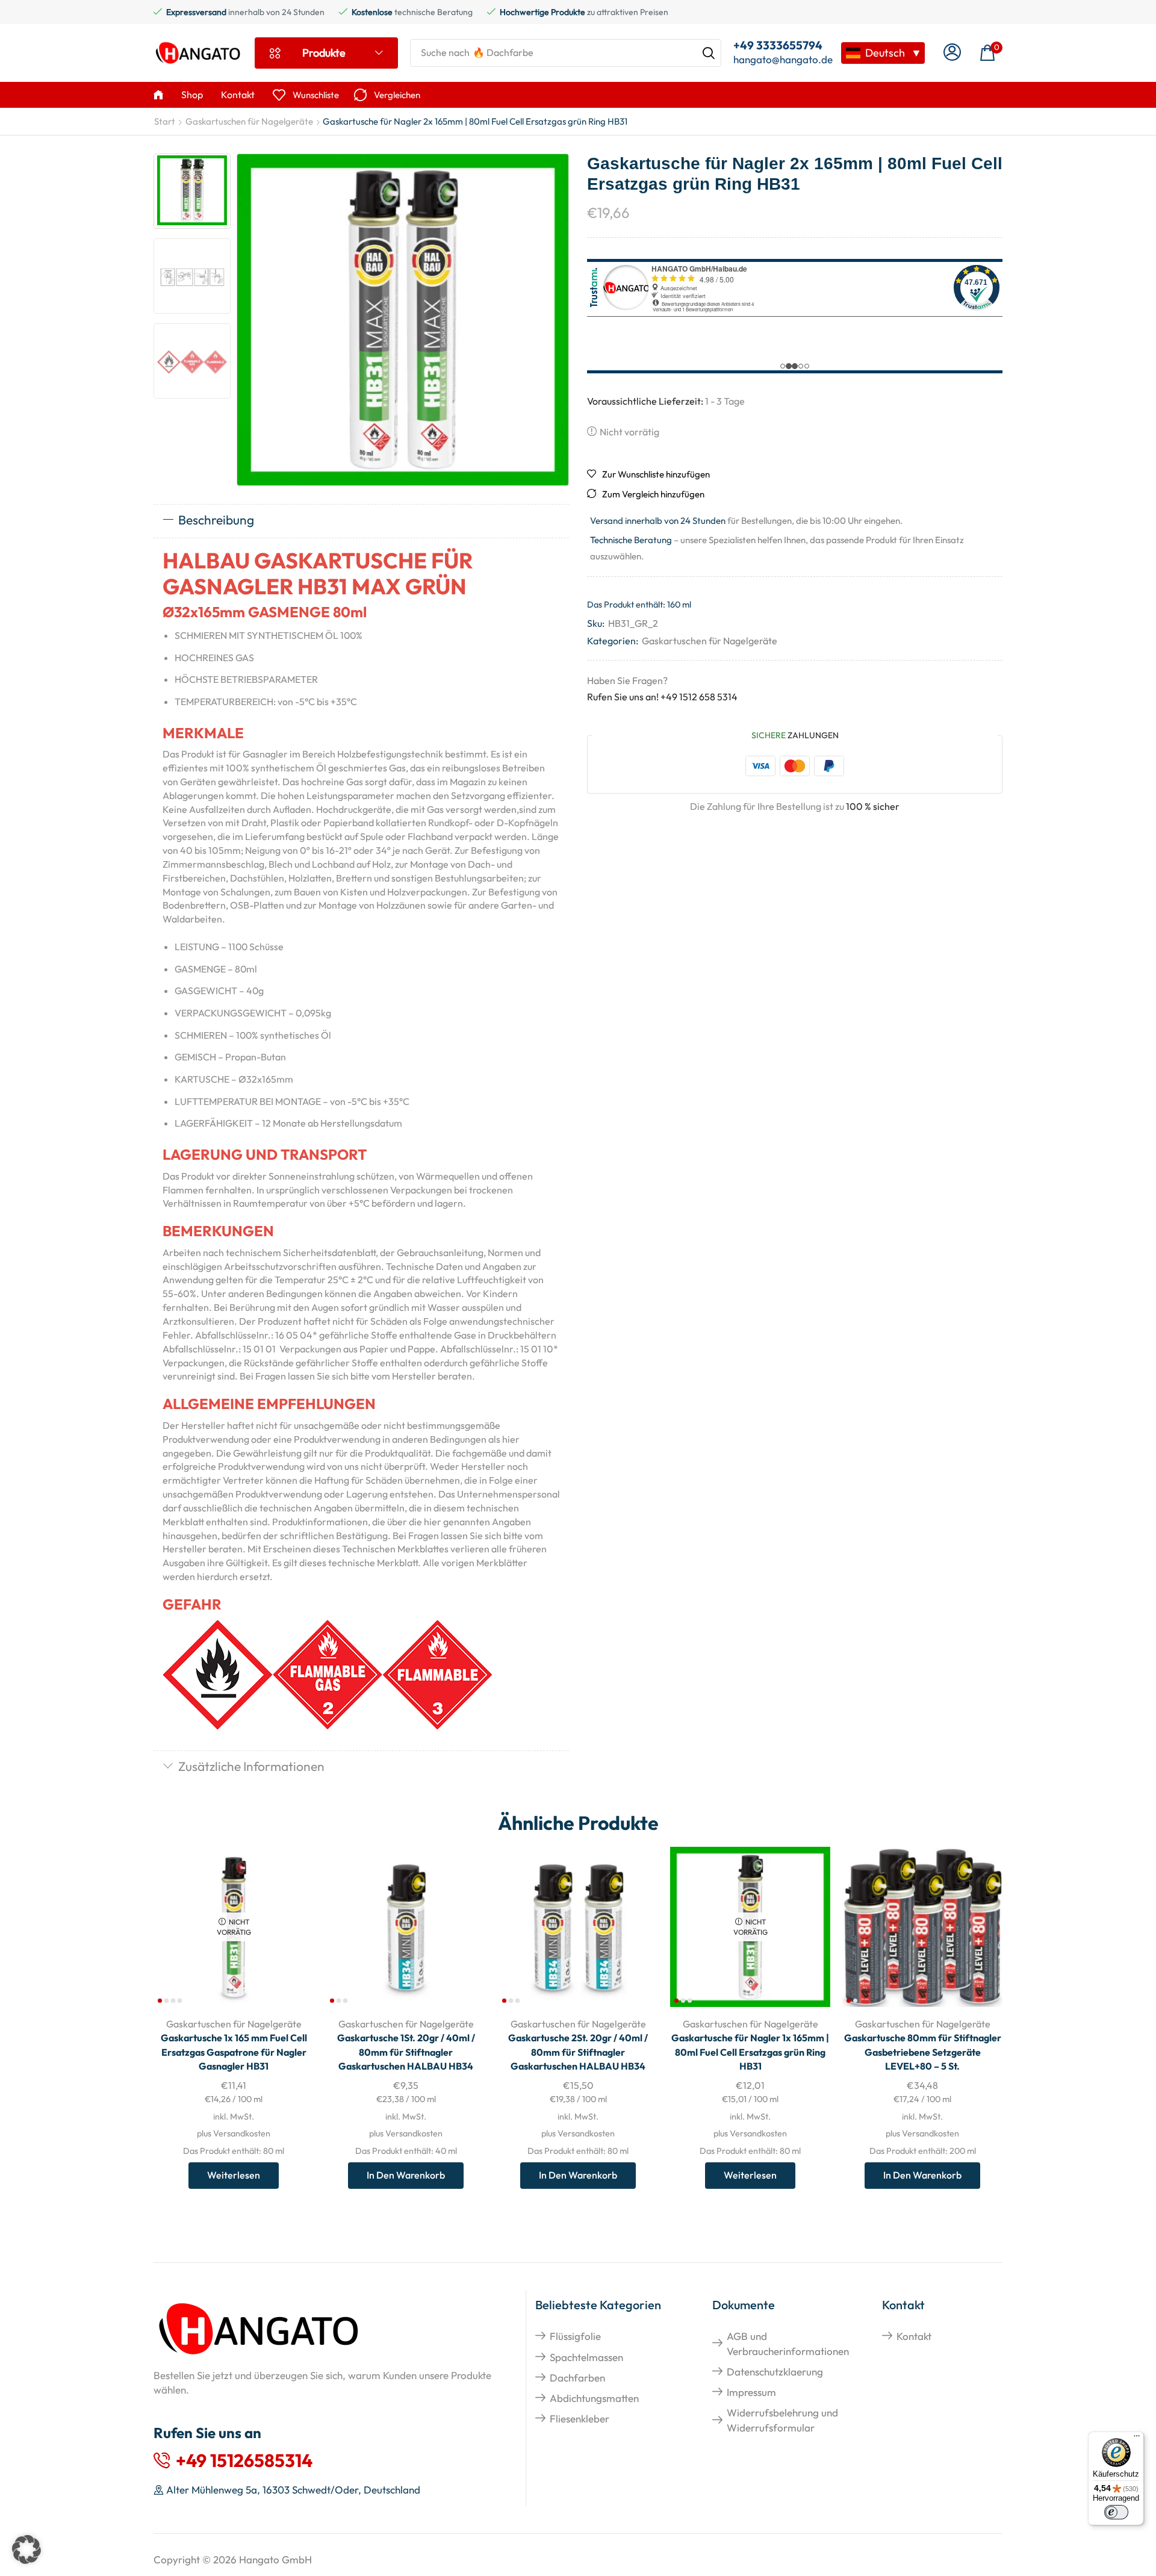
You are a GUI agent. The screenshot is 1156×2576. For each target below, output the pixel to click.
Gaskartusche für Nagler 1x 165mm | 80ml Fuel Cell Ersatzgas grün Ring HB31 (750, 2052)
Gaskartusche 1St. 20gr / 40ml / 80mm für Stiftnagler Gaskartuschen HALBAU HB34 (406, 2052)
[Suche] (709, 53)
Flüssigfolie (575, 2336)
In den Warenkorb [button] (406, 2175)
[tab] (361, 521)
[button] (952, 53)
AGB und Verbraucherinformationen (788, 2343)
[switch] (1116, 2512)
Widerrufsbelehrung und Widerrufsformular (782, 2420)
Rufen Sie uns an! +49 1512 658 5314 (662, 697)
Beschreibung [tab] (216, 520)
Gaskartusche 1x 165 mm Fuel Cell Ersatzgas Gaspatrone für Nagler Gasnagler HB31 (234, 2052)
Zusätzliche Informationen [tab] (251, 1766)
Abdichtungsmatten (594, 2398)
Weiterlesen (234, 2175)
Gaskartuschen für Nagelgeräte (249, 121)
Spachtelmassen (586, 2357)
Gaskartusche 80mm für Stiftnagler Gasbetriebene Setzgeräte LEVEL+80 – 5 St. (923, 2052)
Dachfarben (577, 2378)
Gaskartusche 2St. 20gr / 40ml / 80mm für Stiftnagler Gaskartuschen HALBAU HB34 (578, 2052)
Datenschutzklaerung (775, 2372)
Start (165, 121)
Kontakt (914, 2336)
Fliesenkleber (580, 2419)
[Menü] (1137, 2439)
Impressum (751, 2392)
